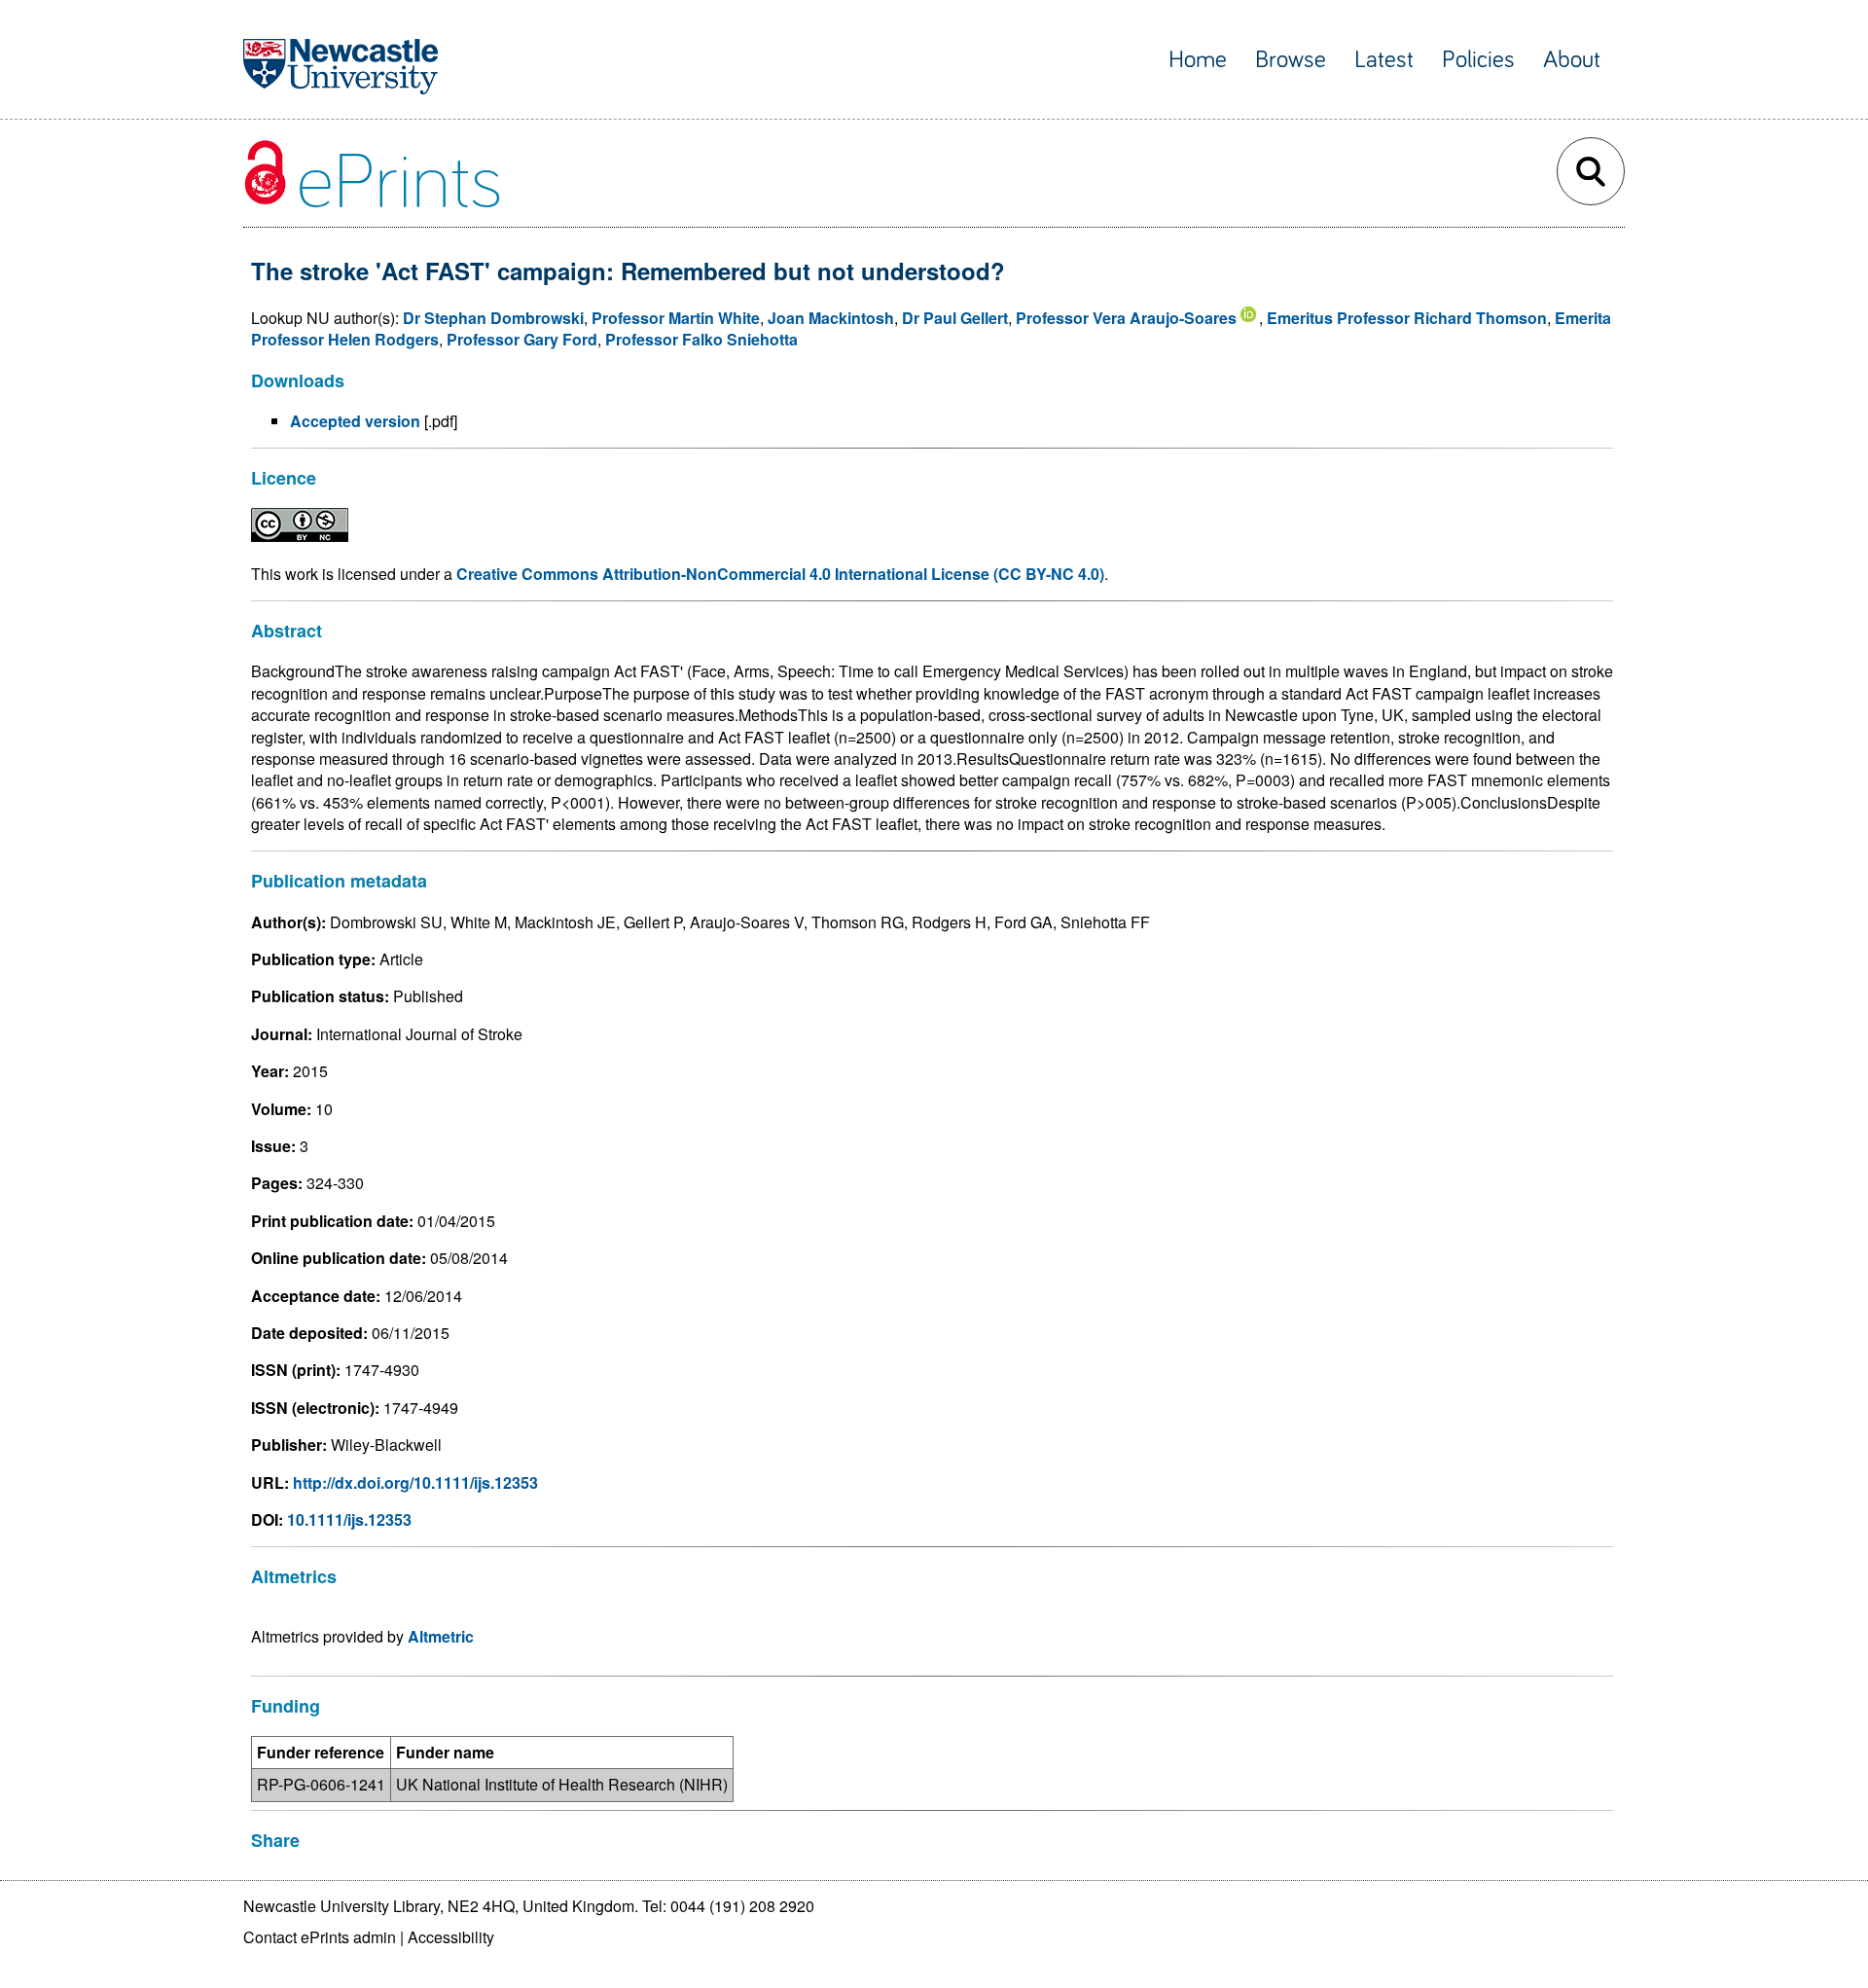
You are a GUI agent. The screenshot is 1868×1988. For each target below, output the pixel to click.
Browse (1291, 60)
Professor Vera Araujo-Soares (1126, 318)
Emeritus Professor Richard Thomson (1407, 318)
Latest (1384, 60)
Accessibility (451, 1937)
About (1572, 60)
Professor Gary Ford (522, 339)
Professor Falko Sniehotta (701, 339)
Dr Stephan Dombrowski (493, 318)
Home (1198, 60)
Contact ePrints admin (320, 1937)
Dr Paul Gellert (955, 318)
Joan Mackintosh (831, 318)
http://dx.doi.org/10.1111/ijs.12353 (415, 1482)
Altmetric (441, 1636)
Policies (1478, 60)
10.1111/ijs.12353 (349, 1519)
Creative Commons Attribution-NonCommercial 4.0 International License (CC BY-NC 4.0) (780, 574)
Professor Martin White (676, 318)
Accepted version (355, 421)
